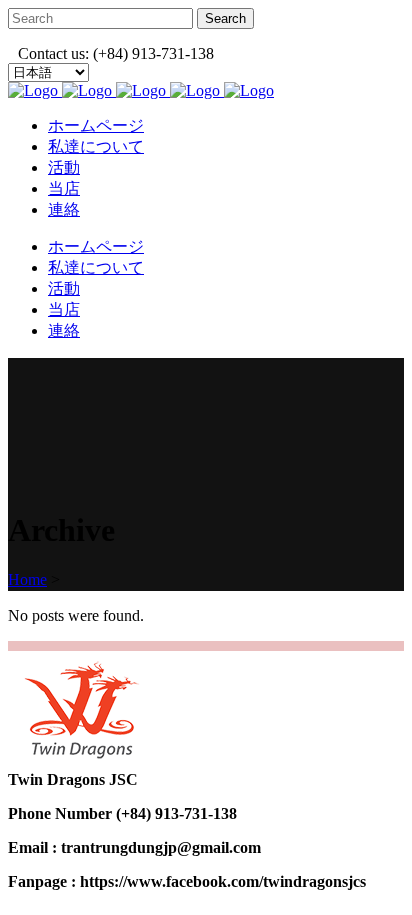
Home (27, 579)
